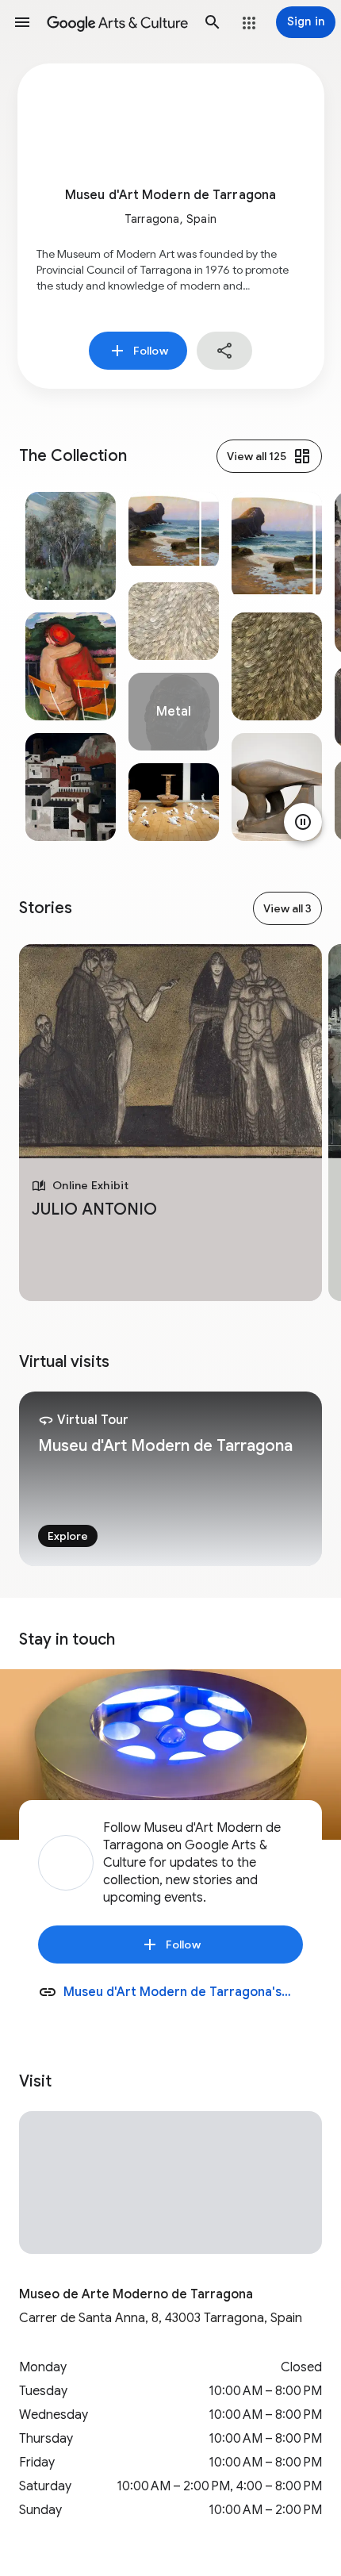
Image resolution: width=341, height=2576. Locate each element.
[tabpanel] (71, 666)
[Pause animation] (303, 822)
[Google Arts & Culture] (117, 22)
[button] (22, 22)
